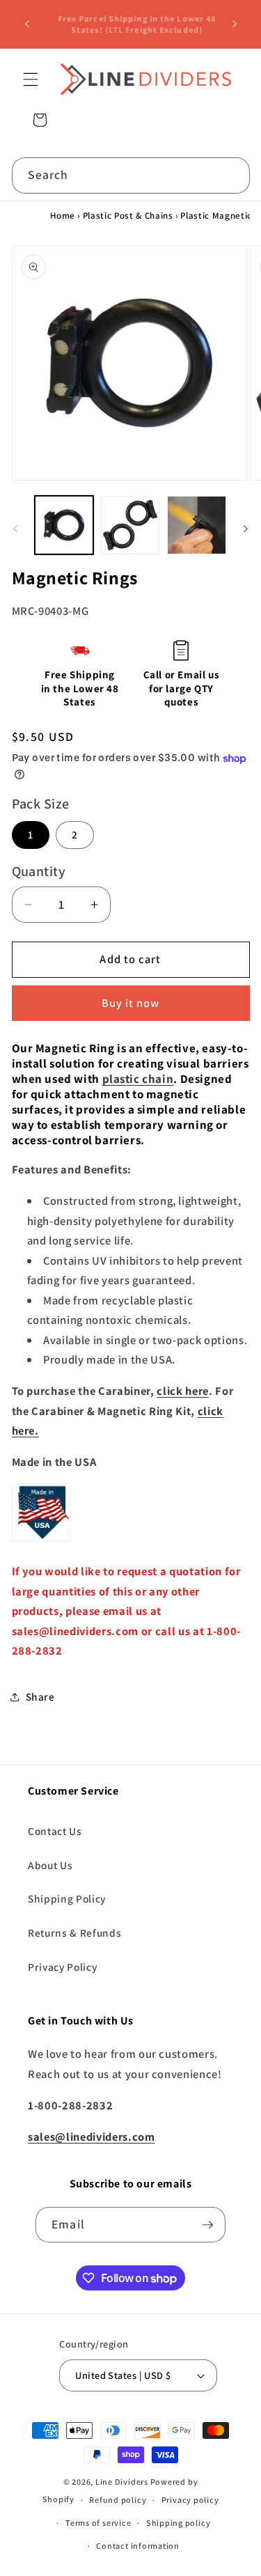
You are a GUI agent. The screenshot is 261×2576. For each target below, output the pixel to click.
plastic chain (138, 1079)
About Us (50, 1865)
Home (63, 216)
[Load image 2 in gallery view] (130, 525)
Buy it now (131, 1003)
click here (183, 1391)
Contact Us (55, 1831)
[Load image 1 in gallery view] (64, 525)
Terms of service (98, 2523)
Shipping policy (179, 2523)
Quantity (39, 871)
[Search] (232, 175)
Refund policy (118, 2500)
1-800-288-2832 (118, 13)
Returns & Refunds (74, 1933)
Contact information (138, 2546)
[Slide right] (246, 529)
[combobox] (131, 175)
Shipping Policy (67, 1898)
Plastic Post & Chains (128, 216)
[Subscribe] (207, 2225)
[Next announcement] (235, 24)
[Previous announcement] (27, 24)
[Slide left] (15, 529)
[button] (31, 79)
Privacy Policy (62, 1967)
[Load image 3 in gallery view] (196, 525)
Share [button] (40, 1696)
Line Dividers (122, 2482)
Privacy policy (190, 2500)
